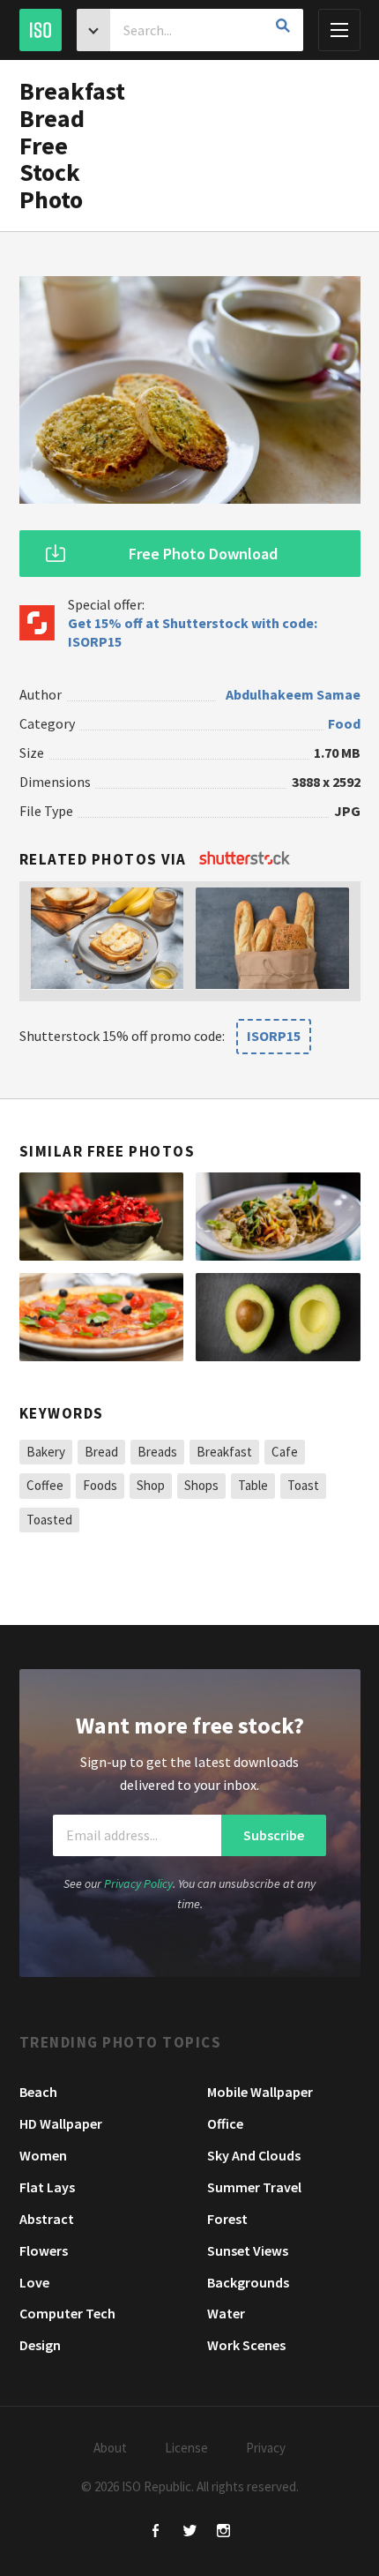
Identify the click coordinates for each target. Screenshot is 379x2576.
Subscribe (274, 1835)
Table (253, 1485)
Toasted (49, 1520)
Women (43, 2155)
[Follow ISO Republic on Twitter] (190, 2532)
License (186, 2448)
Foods (100, 1485)
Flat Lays (47, 2187)
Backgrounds (248, 2282)
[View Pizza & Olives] (102, 1317)
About (110, 2448)
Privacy (266, 2448)
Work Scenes (246, 2345)
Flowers (44, 2250)
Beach (38, 2092)
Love (34, 2282)
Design (40, 2345)
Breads (157, 1452)
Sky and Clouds (254, 2155)
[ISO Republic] (41, 30)
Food (344, 723)
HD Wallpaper (61, 2123)
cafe (285, 1452)
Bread (101, 1452)
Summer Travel (254, 2187)
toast (303, 1485)
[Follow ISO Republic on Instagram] (223, 2532)
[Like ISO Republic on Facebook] (156, 2532)
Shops (201, 1485)
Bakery (46, 1452)
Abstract (47, 2219)
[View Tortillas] (278, 1217)
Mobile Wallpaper (260, 2092)
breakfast (224, 1452)
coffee (45, 1485)
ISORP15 (274, 1036)
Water (226, 2313)
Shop (151, 1485)
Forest (227, 2219)
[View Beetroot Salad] (102, 1217)
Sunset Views (248, 2250)
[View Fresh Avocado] (278, 1317)
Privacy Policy (138, 1883)
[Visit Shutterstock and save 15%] (245, 859)
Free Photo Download (203, 554)
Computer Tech (67, 2313)
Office (225, 2123)
